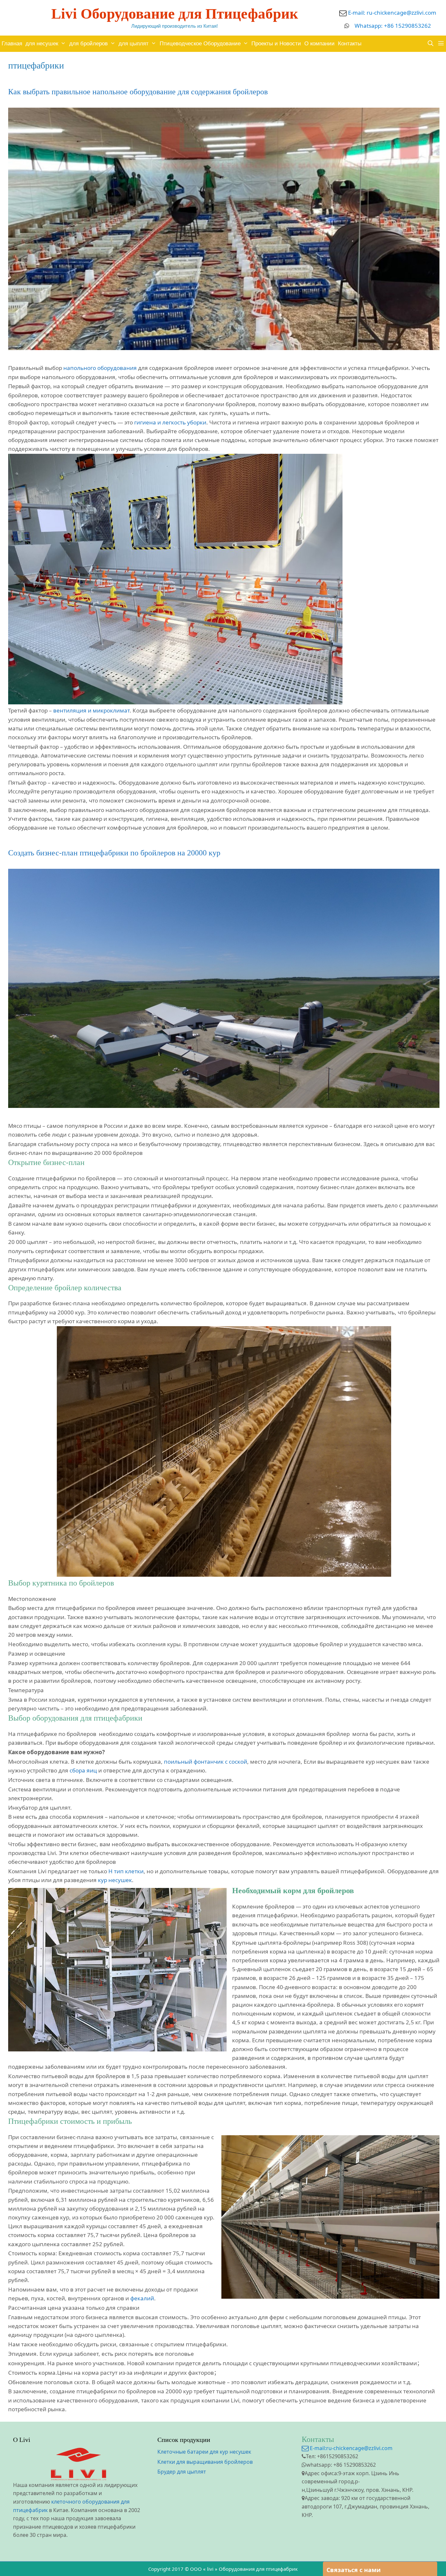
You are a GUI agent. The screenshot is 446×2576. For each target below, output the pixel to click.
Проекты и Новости (276, 44)
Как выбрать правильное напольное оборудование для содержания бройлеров (138, 92)
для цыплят (134, 44)
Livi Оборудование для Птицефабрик (175, 14)
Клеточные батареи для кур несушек (204, 2452)
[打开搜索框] (430, 44)
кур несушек (115, 1880)
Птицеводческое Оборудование (200, 44)
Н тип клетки (126, 1871)
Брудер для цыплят (182, 2472)
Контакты (350, 44)
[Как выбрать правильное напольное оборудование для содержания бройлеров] (224, 348)
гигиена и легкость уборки (170, 422)
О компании (319, 44)
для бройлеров (88, 44)
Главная (12, 44)
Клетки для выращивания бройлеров (205, 2462)
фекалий (142, 2298)
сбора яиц (83, 1770)
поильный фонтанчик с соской (206, 1762)
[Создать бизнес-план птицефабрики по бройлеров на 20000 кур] (224, 1106)
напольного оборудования (100, 368)
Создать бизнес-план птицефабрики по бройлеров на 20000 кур (114, 853)
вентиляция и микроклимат (91, 710)
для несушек (42, 44)
